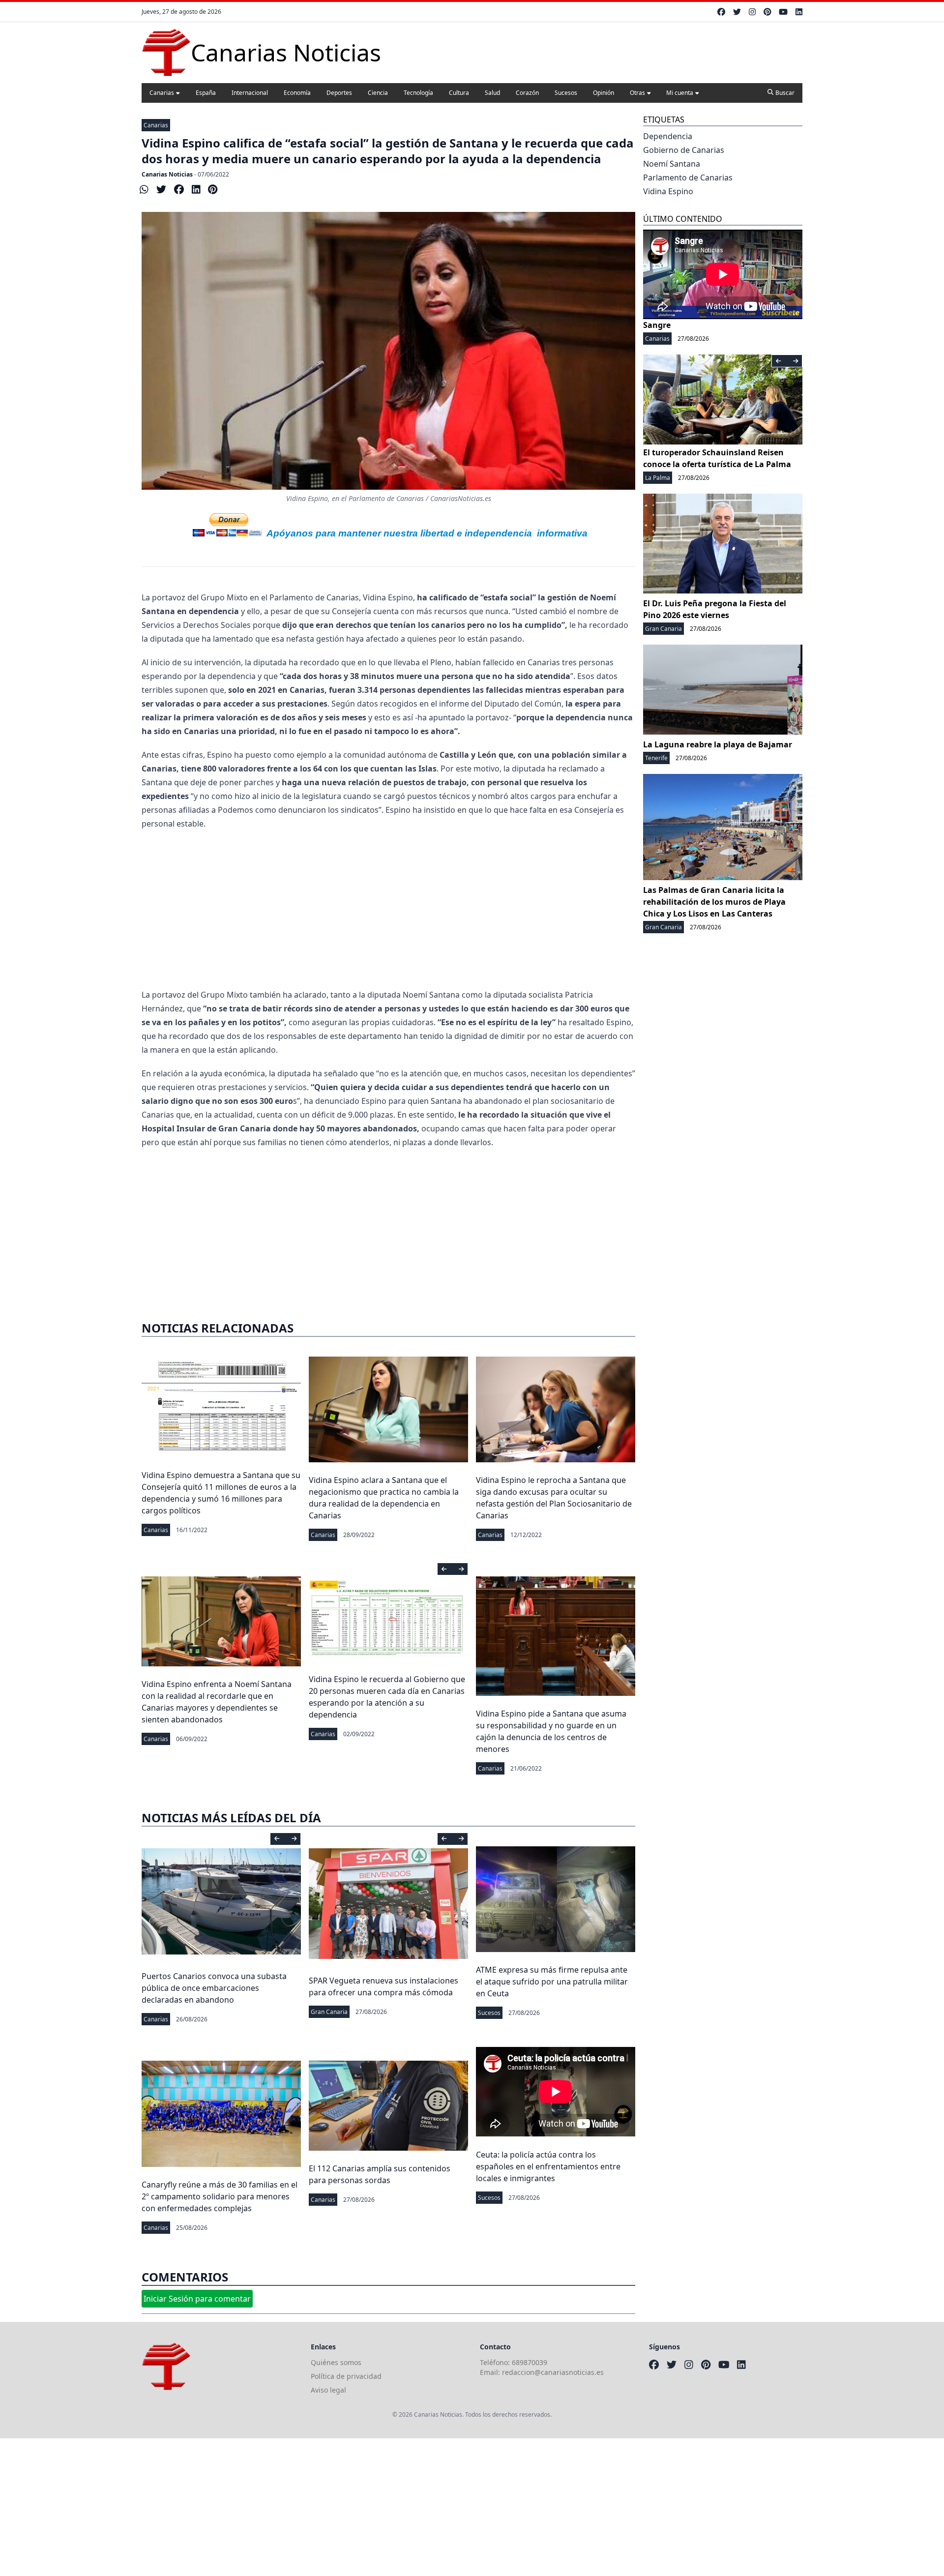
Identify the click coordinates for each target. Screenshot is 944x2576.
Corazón (527, 93)
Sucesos (566, 93)
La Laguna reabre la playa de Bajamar (718, 744)
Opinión (604, 93)
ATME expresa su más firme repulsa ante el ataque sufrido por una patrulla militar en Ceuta (552, 1982)
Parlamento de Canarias (688, 178)
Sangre (657, 325)
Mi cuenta (680, 93)
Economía (297, 93)
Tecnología (418, 93)
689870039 (530, 2362)
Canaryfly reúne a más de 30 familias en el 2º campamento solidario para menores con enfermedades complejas (220, 2196)
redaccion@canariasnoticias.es (553, 2372)
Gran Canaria (329, 2012)
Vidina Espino (668, 191)
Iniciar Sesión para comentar (197, 2299)
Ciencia (378, 93)
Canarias (162, 93)
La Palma (658, 478)
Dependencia (668, 136)
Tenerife (656, 758)
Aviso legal (328, 2390)
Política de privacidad (346, 2376)
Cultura (459, 93)
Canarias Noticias (167, 174)
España (206, 93)
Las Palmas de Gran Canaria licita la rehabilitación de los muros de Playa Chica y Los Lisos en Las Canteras (714, 902)
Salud (492, 93)
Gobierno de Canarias (684, 150)
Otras (637, 93)
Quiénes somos (336, 2362)
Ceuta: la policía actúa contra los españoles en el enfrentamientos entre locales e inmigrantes (548, 2166)
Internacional (250, 93)
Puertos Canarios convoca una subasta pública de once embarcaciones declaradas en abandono (214, 1988)
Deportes (339, 93)
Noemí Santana (672, 164)
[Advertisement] (388, 909)
